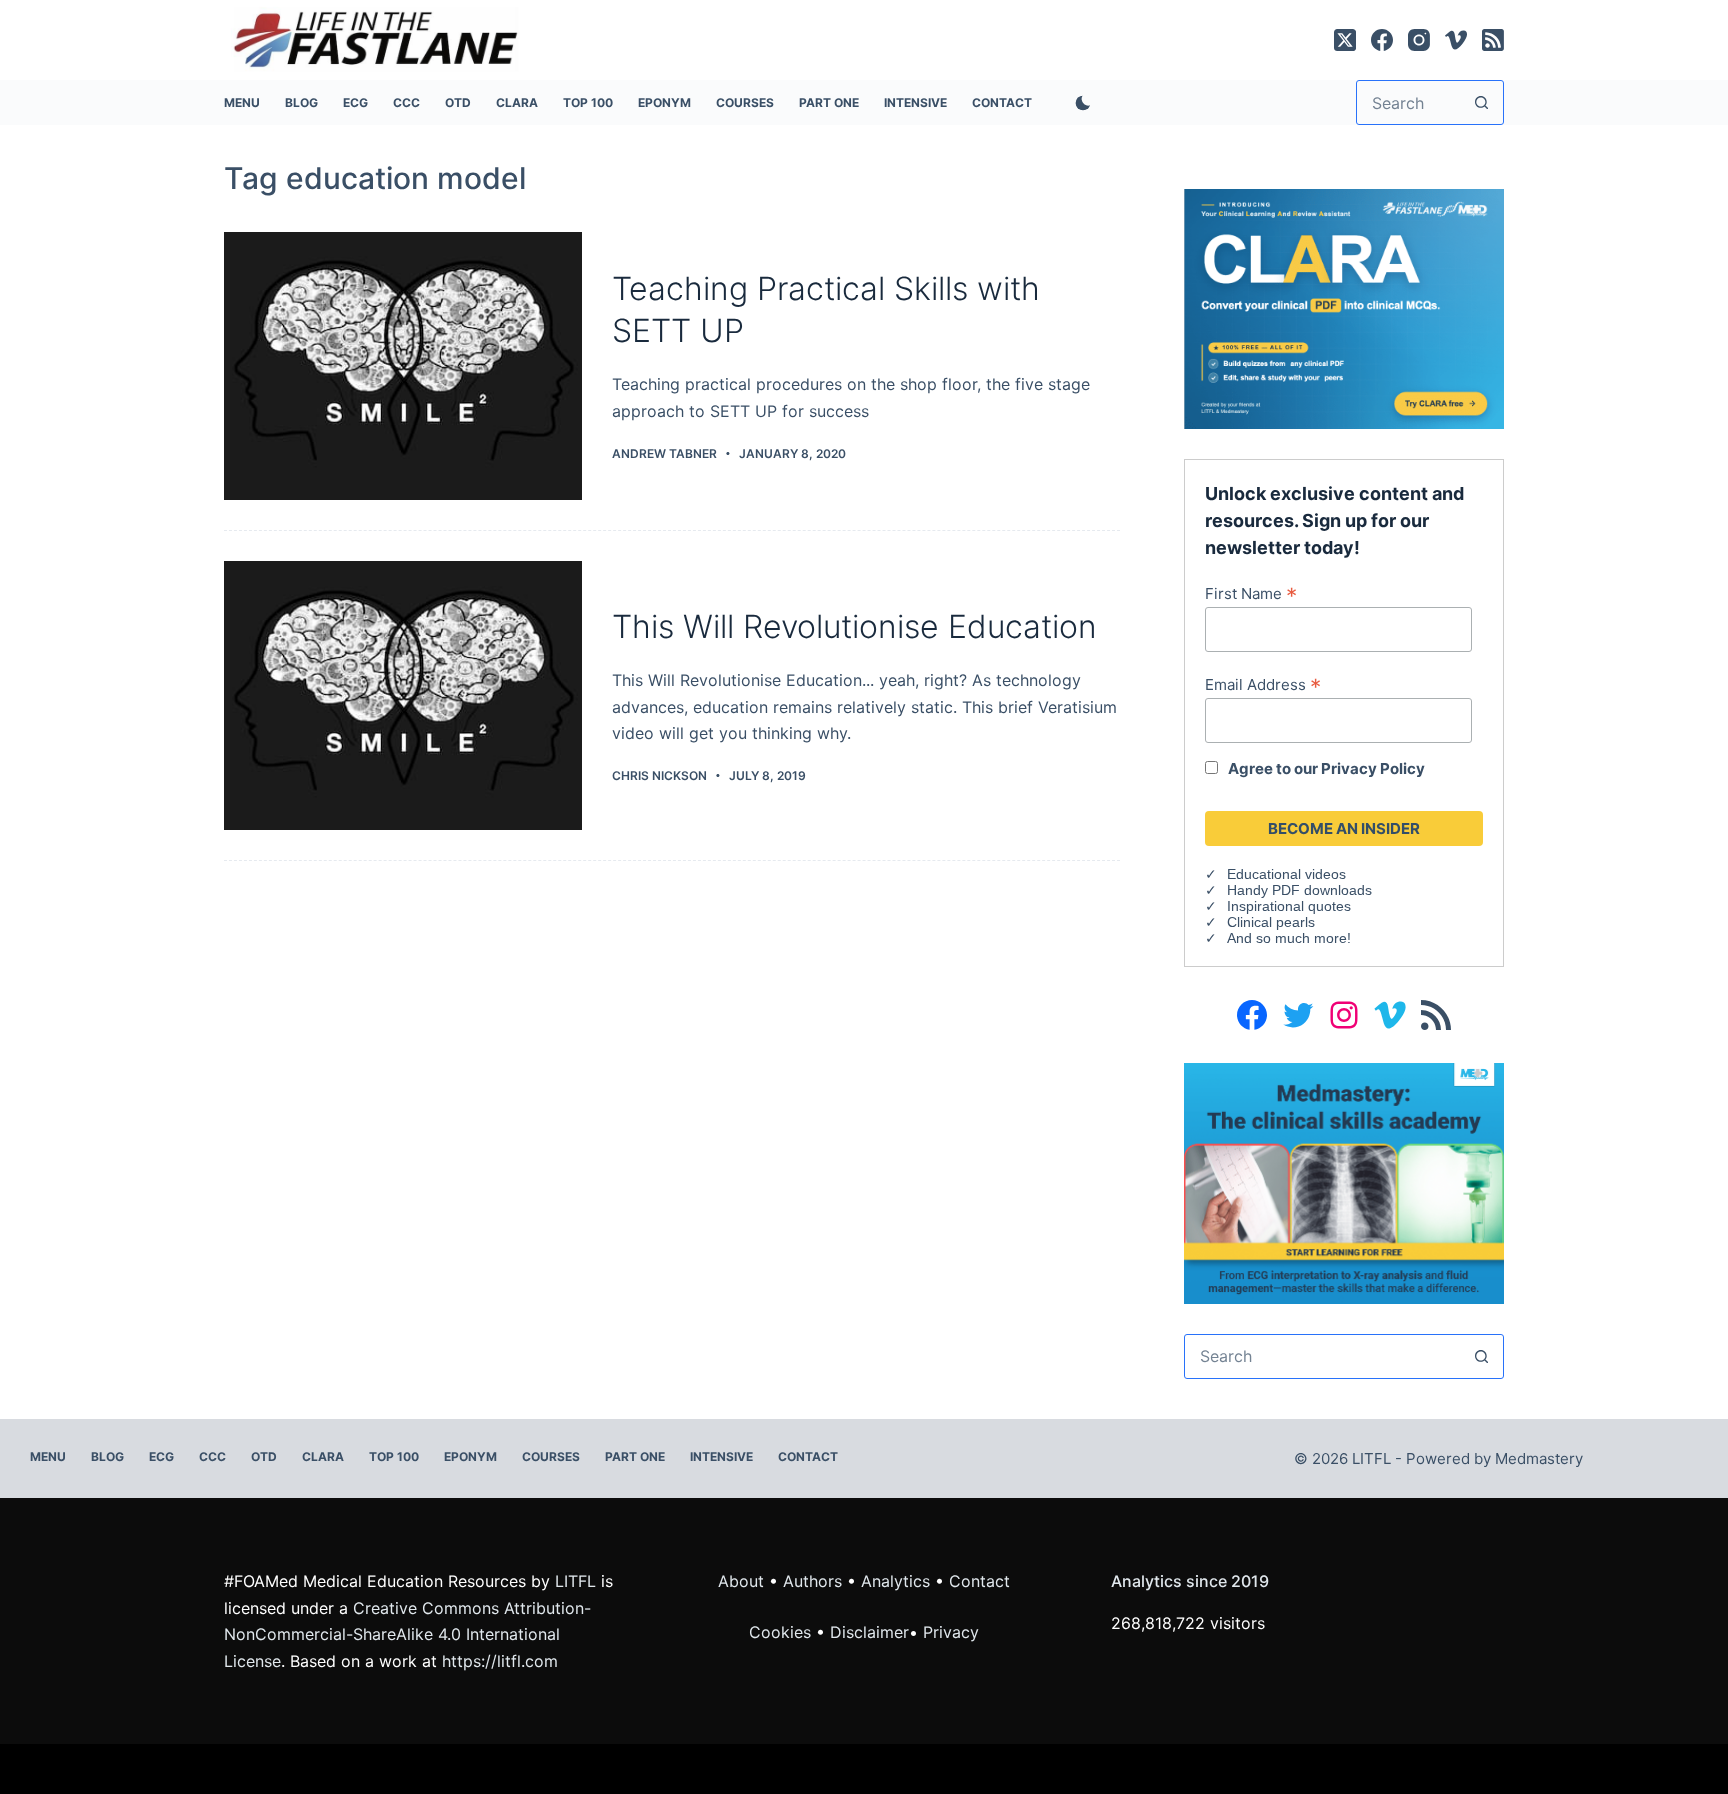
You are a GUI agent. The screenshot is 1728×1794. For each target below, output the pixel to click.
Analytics (895, 1581)
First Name (1251, 593)
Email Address (1263, 684)
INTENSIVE (915, 102)
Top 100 (588, 102)
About (741, 1581)
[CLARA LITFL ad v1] (1344, 307)
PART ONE (829, 102)
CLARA (517, 102)
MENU (242, 102)
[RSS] (1493, 40)
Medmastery (1539, 1458)
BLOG (301, 102)
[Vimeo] (1456, 40)
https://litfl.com (500, 1661)
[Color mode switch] (1079, 103)
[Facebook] (1382, 40)
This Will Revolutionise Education (854, 626)
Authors (812, 1581)
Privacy (951, 1632)
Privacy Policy (1373, 768)
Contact (1002, 102)
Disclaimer (869, 1632)
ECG (355, 102)
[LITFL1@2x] (1344, 1181)
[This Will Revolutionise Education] (403, 695)
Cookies (782, 1632)
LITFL (575, 1581)
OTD (458, 102)
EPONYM (664, 102)
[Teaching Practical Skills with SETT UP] (403, 366)
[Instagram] (1419, 40)
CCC (406, 102)
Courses (745, 102)
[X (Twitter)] (1345, 40)
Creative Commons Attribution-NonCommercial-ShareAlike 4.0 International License (407, 1634)
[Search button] (1481, 102)
